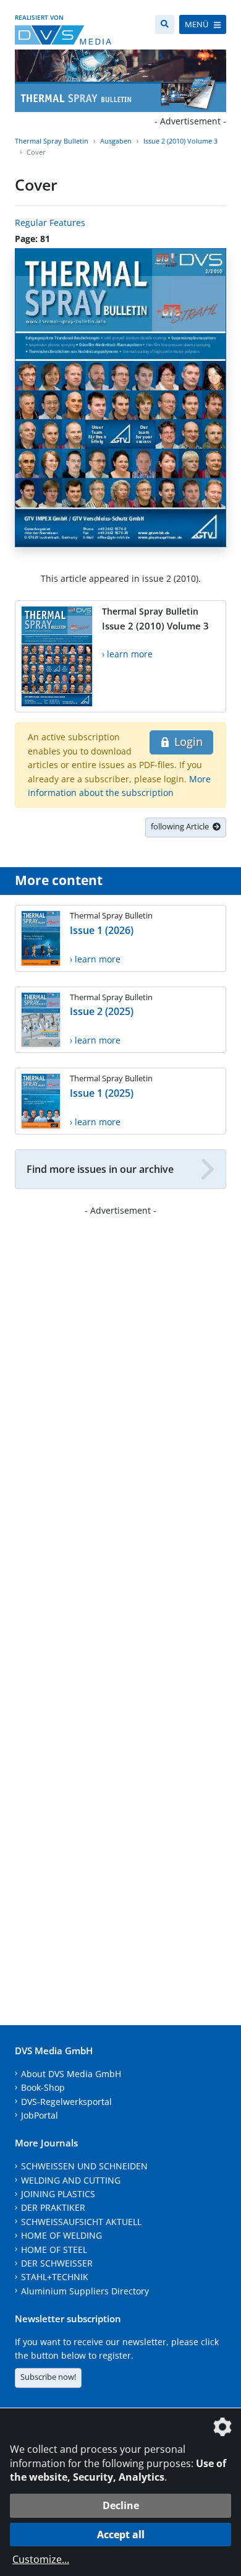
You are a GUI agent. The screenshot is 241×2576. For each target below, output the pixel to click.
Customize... (41, 2559)
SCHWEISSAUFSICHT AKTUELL (81, 2222)
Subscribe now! (48, 2377)
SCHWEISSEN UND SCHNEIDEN (84, 2166)
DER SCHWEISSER (57, 2263)
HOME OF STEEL (54, 2250)
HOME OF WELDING (61, 2235)
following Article (182, 826)
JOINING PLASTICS (58, 2194)
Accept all (121, 2535)
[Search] (165, 24)
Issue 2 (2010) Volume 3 (180, 141)
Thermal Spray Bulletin (52, 141)
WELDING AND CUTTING (71, 2180)
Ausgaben (116, 141)
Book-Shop (43, 2087)
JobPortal (40, 2115)
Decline (121, 2505)
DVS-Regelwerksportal (66, 2102)
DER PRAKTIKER (53, 2207)
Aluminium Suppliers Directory (85, 2291)
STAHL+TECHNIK (55, 2277)
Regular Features (50, 223)
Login (187, 741)
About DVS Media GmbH (71, 2074)
